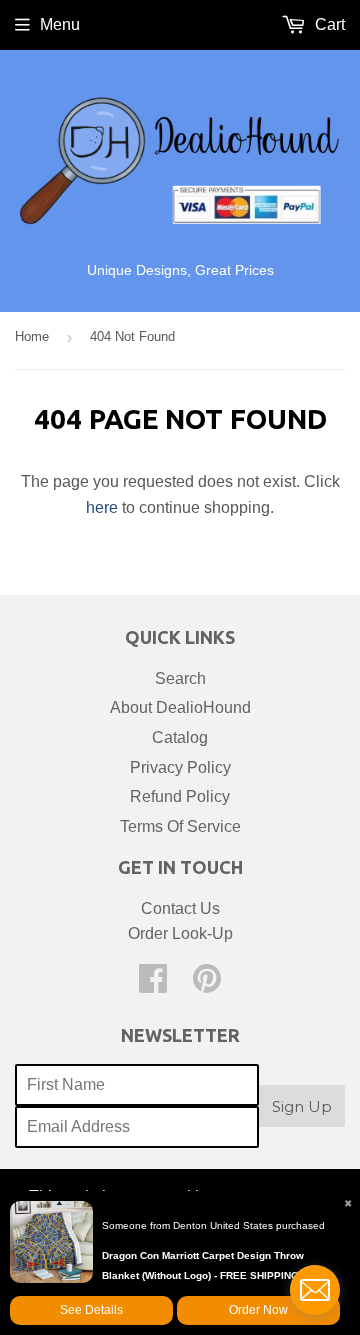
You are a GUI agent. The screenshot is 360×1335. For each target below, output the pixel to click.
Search (180, 678)
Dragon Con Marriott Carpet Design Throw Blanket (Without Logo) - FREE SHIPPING (203, 1265)
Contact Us (180, 908)
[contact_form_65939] (315, 1290)
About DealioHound (180, 707)
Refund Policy (180, 796)
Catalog (180, 737)
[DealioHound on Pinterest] (207, 984)
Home (32, 336)
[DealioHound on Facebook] (153, 984)
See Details (91, 1310)
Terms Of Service (180, 826)
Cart (328, 24)
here (102, 507)
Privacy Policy (180, 767)
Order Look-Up (180, 933)
